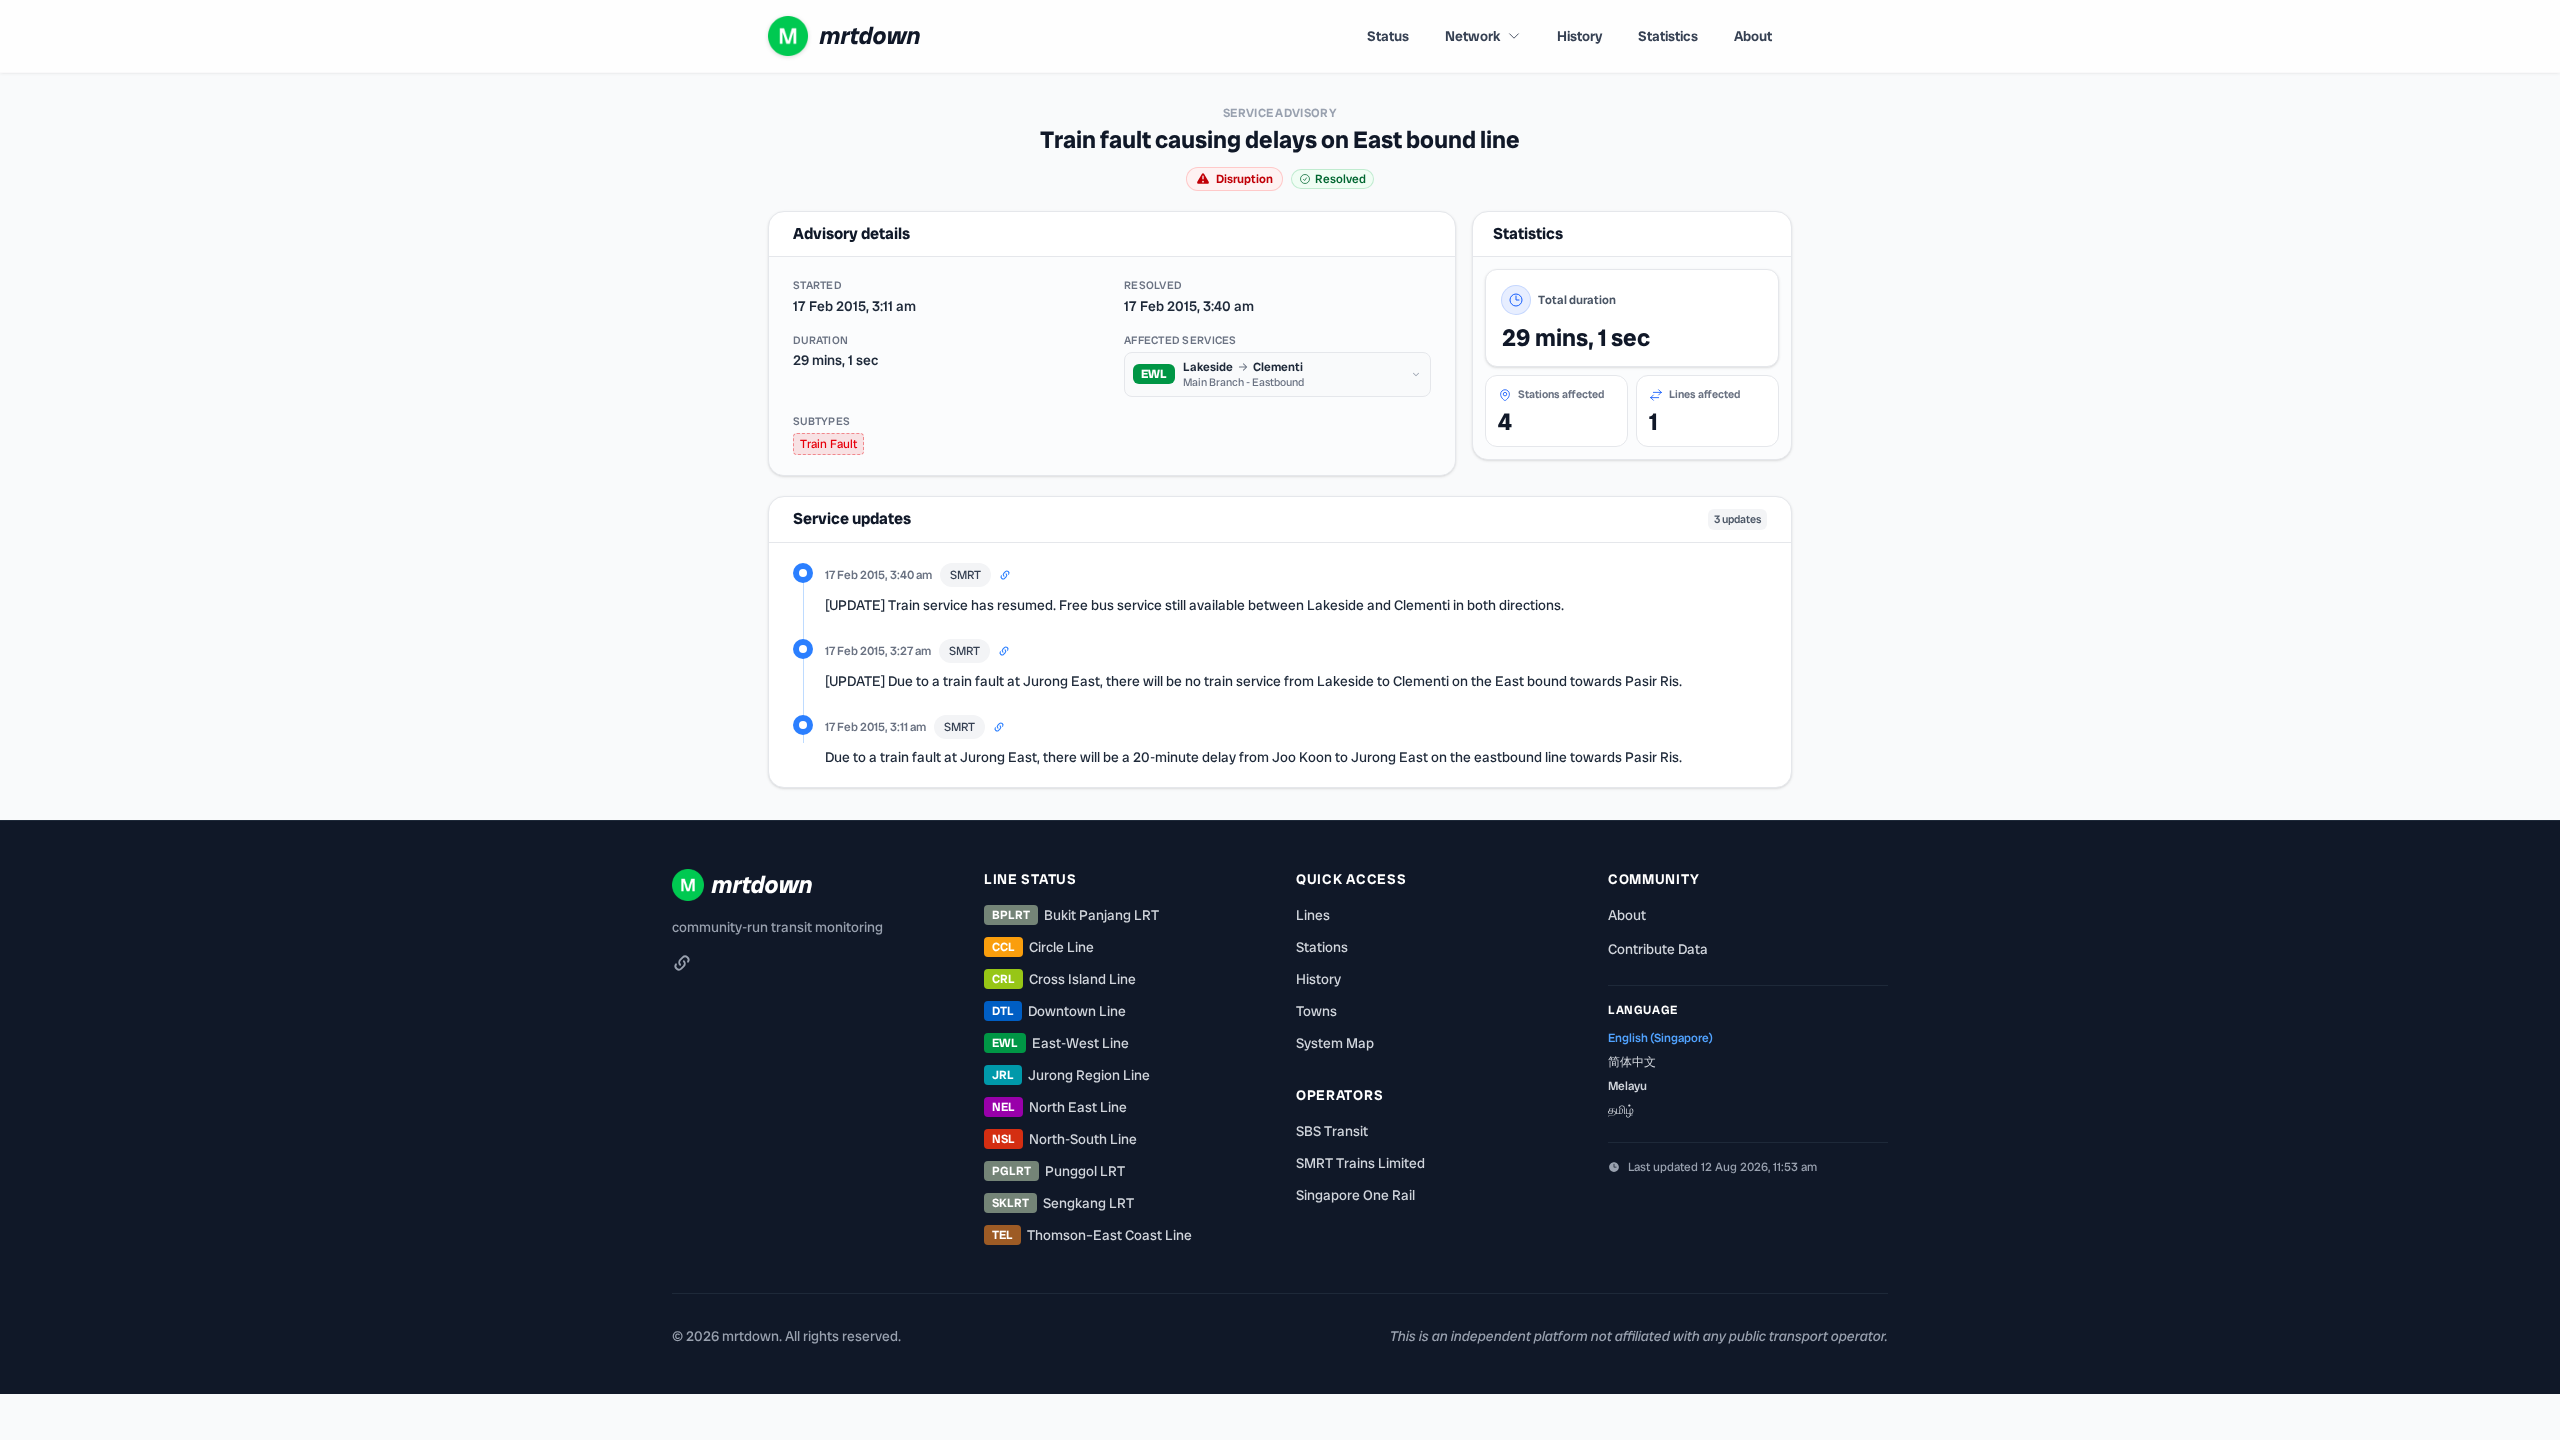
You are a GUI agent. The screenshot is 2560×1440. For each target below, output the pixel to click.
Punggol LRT (1058, 1171)
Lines (1313, 915)
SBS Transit (1332, 1131)
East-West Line (1060, 1043)
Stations (1322, 947)
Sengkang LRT (1063, 1203)
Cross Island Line (1064, 979)
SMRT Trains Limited (1360, 1163)
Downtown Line (1059, 1011)
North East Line (1059, 1107)
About (1753, 36)
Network (1473, 36)
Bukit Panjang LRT (1075, 915)
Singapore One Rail (1355, 1195)
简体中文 (1632, 1062)
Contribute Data (1658, 949)
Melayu (1627, 1086)
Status (1388, 36)
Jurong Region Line (1071, 1075)
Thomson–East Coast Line (1092, 1235)
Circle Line (1043, 947)
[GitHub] (682, 963)
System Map (1335, 1043)
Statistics (1668, 36)
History (1579, 36)
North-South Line (1064, 1139)
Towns (1316, 1011)
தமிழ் (1621, 1110)
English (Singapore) (1660, 1038)
